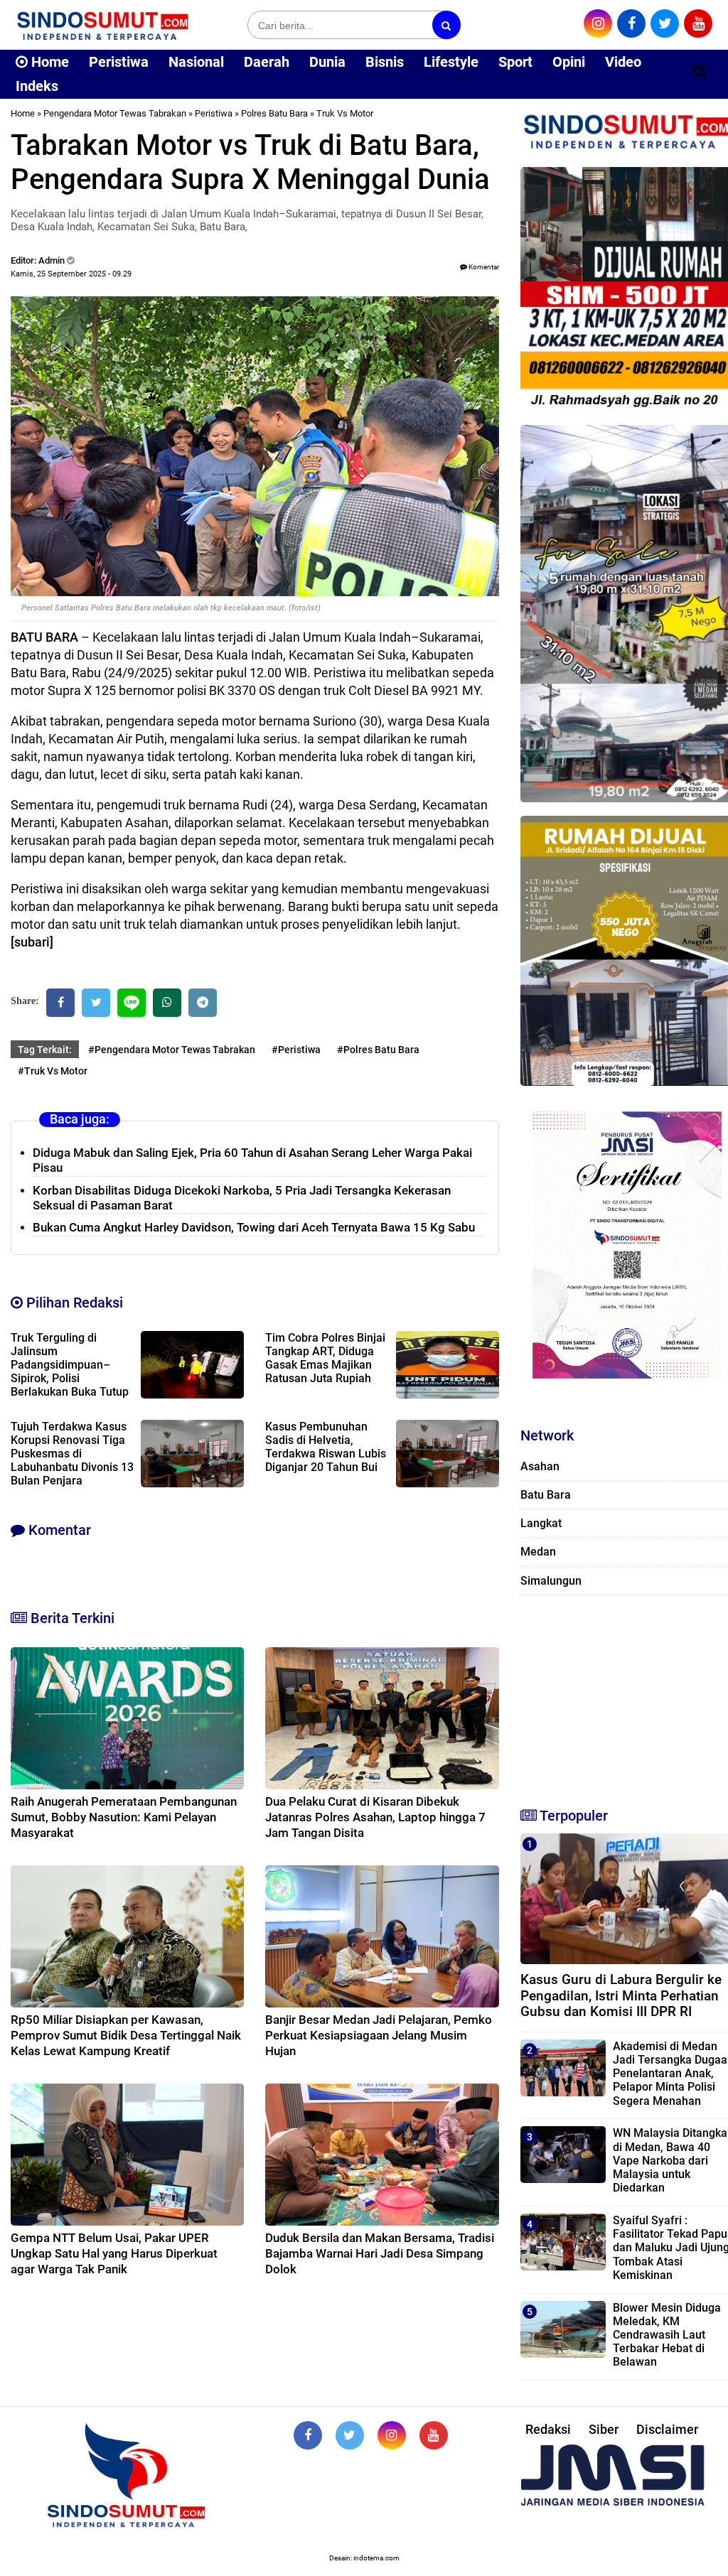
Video (623, 62)
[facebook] (631, 23)
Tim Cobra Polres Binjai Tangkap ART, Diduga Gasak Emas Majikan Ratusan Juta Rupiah (325, 1358)
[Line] (132, 1003)
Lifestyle (451, 62)
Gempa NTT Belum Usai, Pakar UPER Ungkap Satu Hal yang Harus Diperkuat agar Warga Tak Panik (114, 2253)
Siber (604, 2429)
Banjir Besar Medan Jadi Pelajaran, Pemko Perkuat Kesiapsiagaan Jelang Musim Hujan (379, 2035)
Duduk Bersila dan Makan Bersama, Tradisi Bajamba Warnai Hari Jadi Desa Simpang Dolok (380, 2253)
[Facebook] (60, 1003)
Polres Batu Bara (274, 113)
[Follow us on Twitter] (350, 2435)
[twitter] (665, 23)
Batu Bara (546, 1495)
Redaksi (548, 2429)
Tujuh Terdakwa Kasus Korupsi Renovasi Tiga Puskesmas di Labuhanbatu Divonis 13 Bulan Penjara (72, 1454)
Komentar (483, 267)
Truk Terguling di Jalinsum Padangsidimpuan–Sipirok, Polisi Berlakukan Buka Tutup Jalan (70, 1371)
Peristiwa (119, 62)
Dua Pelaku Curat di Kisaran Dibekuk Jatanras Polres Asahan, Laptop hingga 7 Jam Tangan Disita (375, 1817)
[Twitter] (96, 1003)
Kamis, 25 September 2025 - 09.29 (71, 274)
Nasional (196, 62)
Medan (538, 1552)
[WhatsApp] (167, 1003)
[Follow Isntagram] (392, 2435)
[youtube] (698, 23)
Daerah (267, 62)
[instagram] (598, 23)
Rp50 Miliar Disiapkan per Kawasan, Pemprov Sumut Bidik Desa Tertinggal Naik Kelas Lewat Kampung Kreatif (126, 2035)
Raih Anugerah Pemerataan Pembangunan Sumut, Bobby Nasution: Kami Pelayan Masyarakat (124, 1817)
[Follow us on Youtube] (434, 2435)
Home (48, 62)
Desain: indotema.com (364, 2558)
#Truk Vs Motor (53, 1071)
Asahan (540, 1466)
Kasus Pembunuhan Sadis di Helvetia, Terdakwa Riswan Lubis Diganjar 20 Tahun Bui (326, 1447)
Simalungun (551, 1581)
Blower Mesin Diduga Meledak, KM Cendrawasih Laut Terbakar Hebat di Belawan (667, 2335)
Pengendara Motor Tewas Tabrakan (115, 113)
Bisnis (385, 62)
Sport (515, 62)
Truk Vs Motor (345, 113)
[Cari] (700, 71)
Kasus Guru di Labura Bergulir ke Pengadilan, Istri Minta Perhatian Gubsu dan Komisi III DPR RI (621, 1996)
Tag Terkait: (45, 1050)
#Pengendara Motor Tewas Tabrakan (172, 1050)
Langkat (541, 1523)
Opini (569, 62)
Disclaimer (667, 2429)
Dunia (327, 62)
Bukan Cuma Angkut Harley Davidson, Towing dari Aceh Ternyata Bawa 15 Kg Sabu (254, 1227)
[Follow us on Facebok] (308, 2435)
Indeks (37, 86)
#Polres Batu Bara (378, 1050)
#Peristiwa (296, 1050)
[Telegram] (203, 1003)
